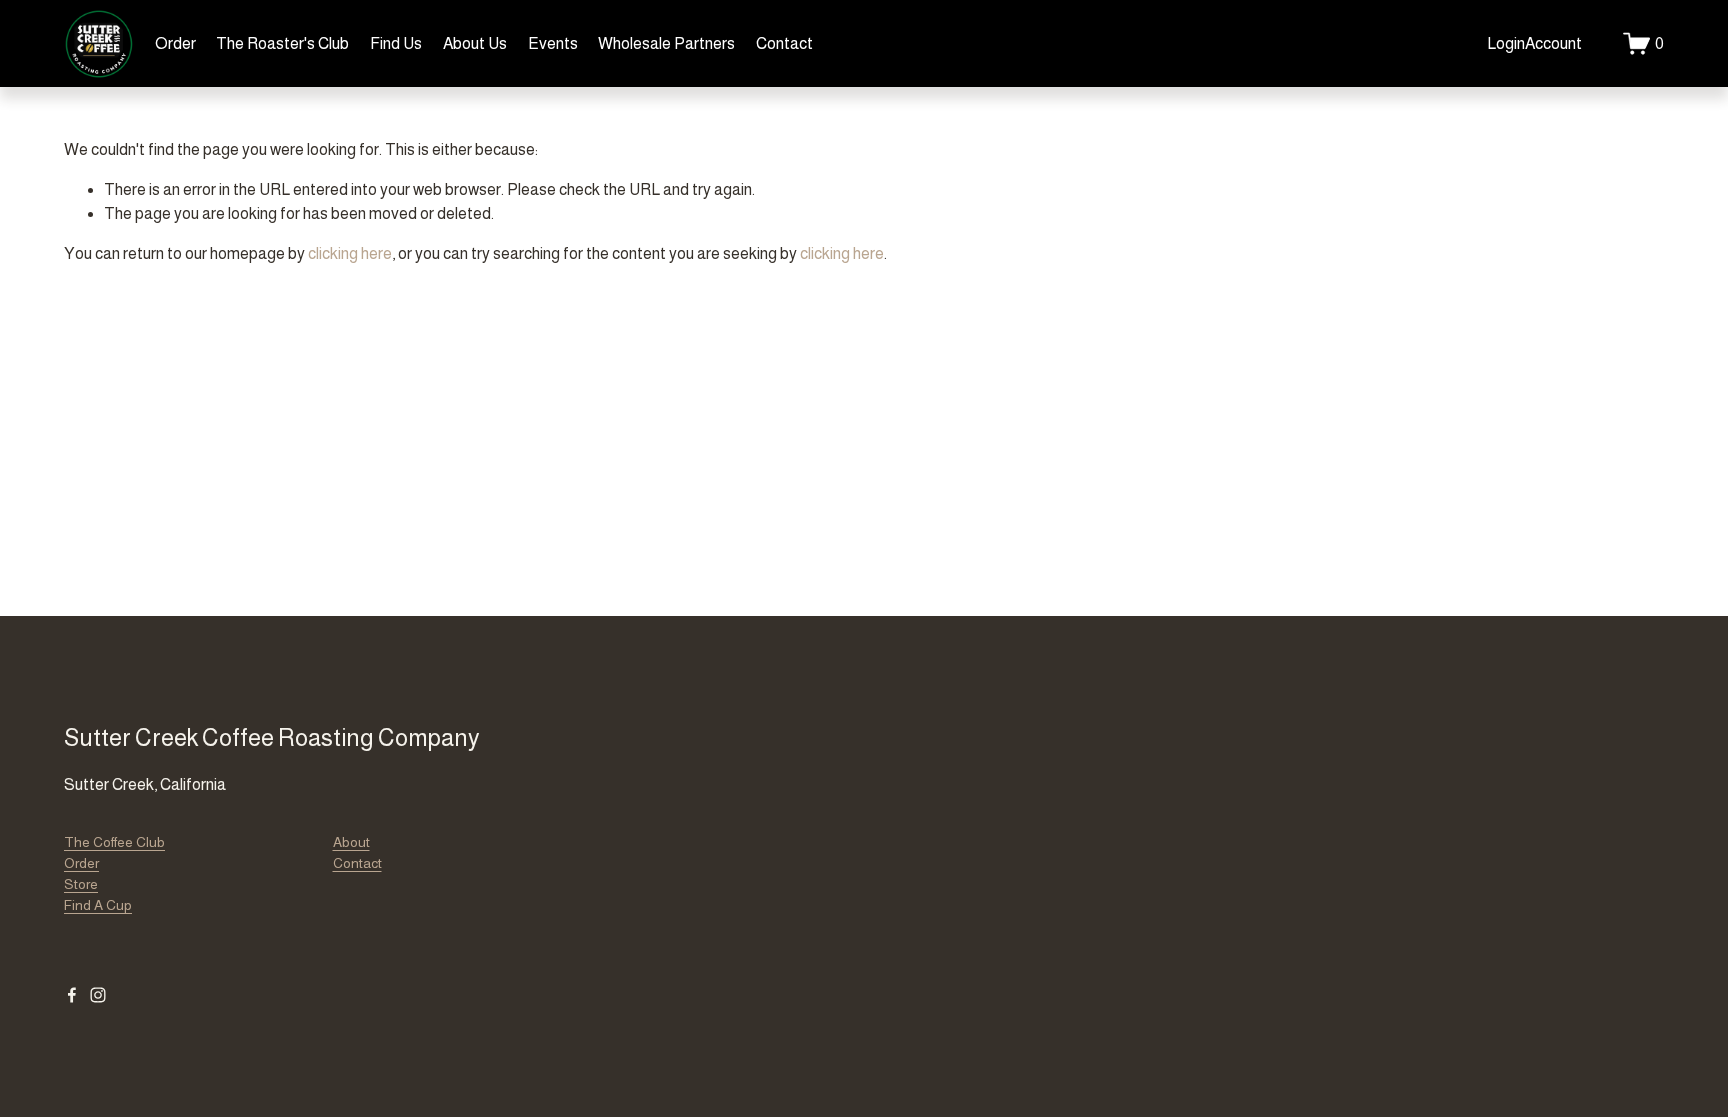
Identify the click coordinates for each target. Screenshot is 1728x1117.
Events (553, 43)
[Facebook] (72, 995)
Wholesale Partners (666, 43)
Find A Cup (98, 905)
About (351, 842)
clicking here (350, 253)
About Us (475, 43)
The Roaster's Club (282, 43)
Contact (784, 43)
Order (175, 43)
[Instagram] (98, 995)
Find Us (396, 43)
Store (81, 884)
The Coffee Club (114, 842)
